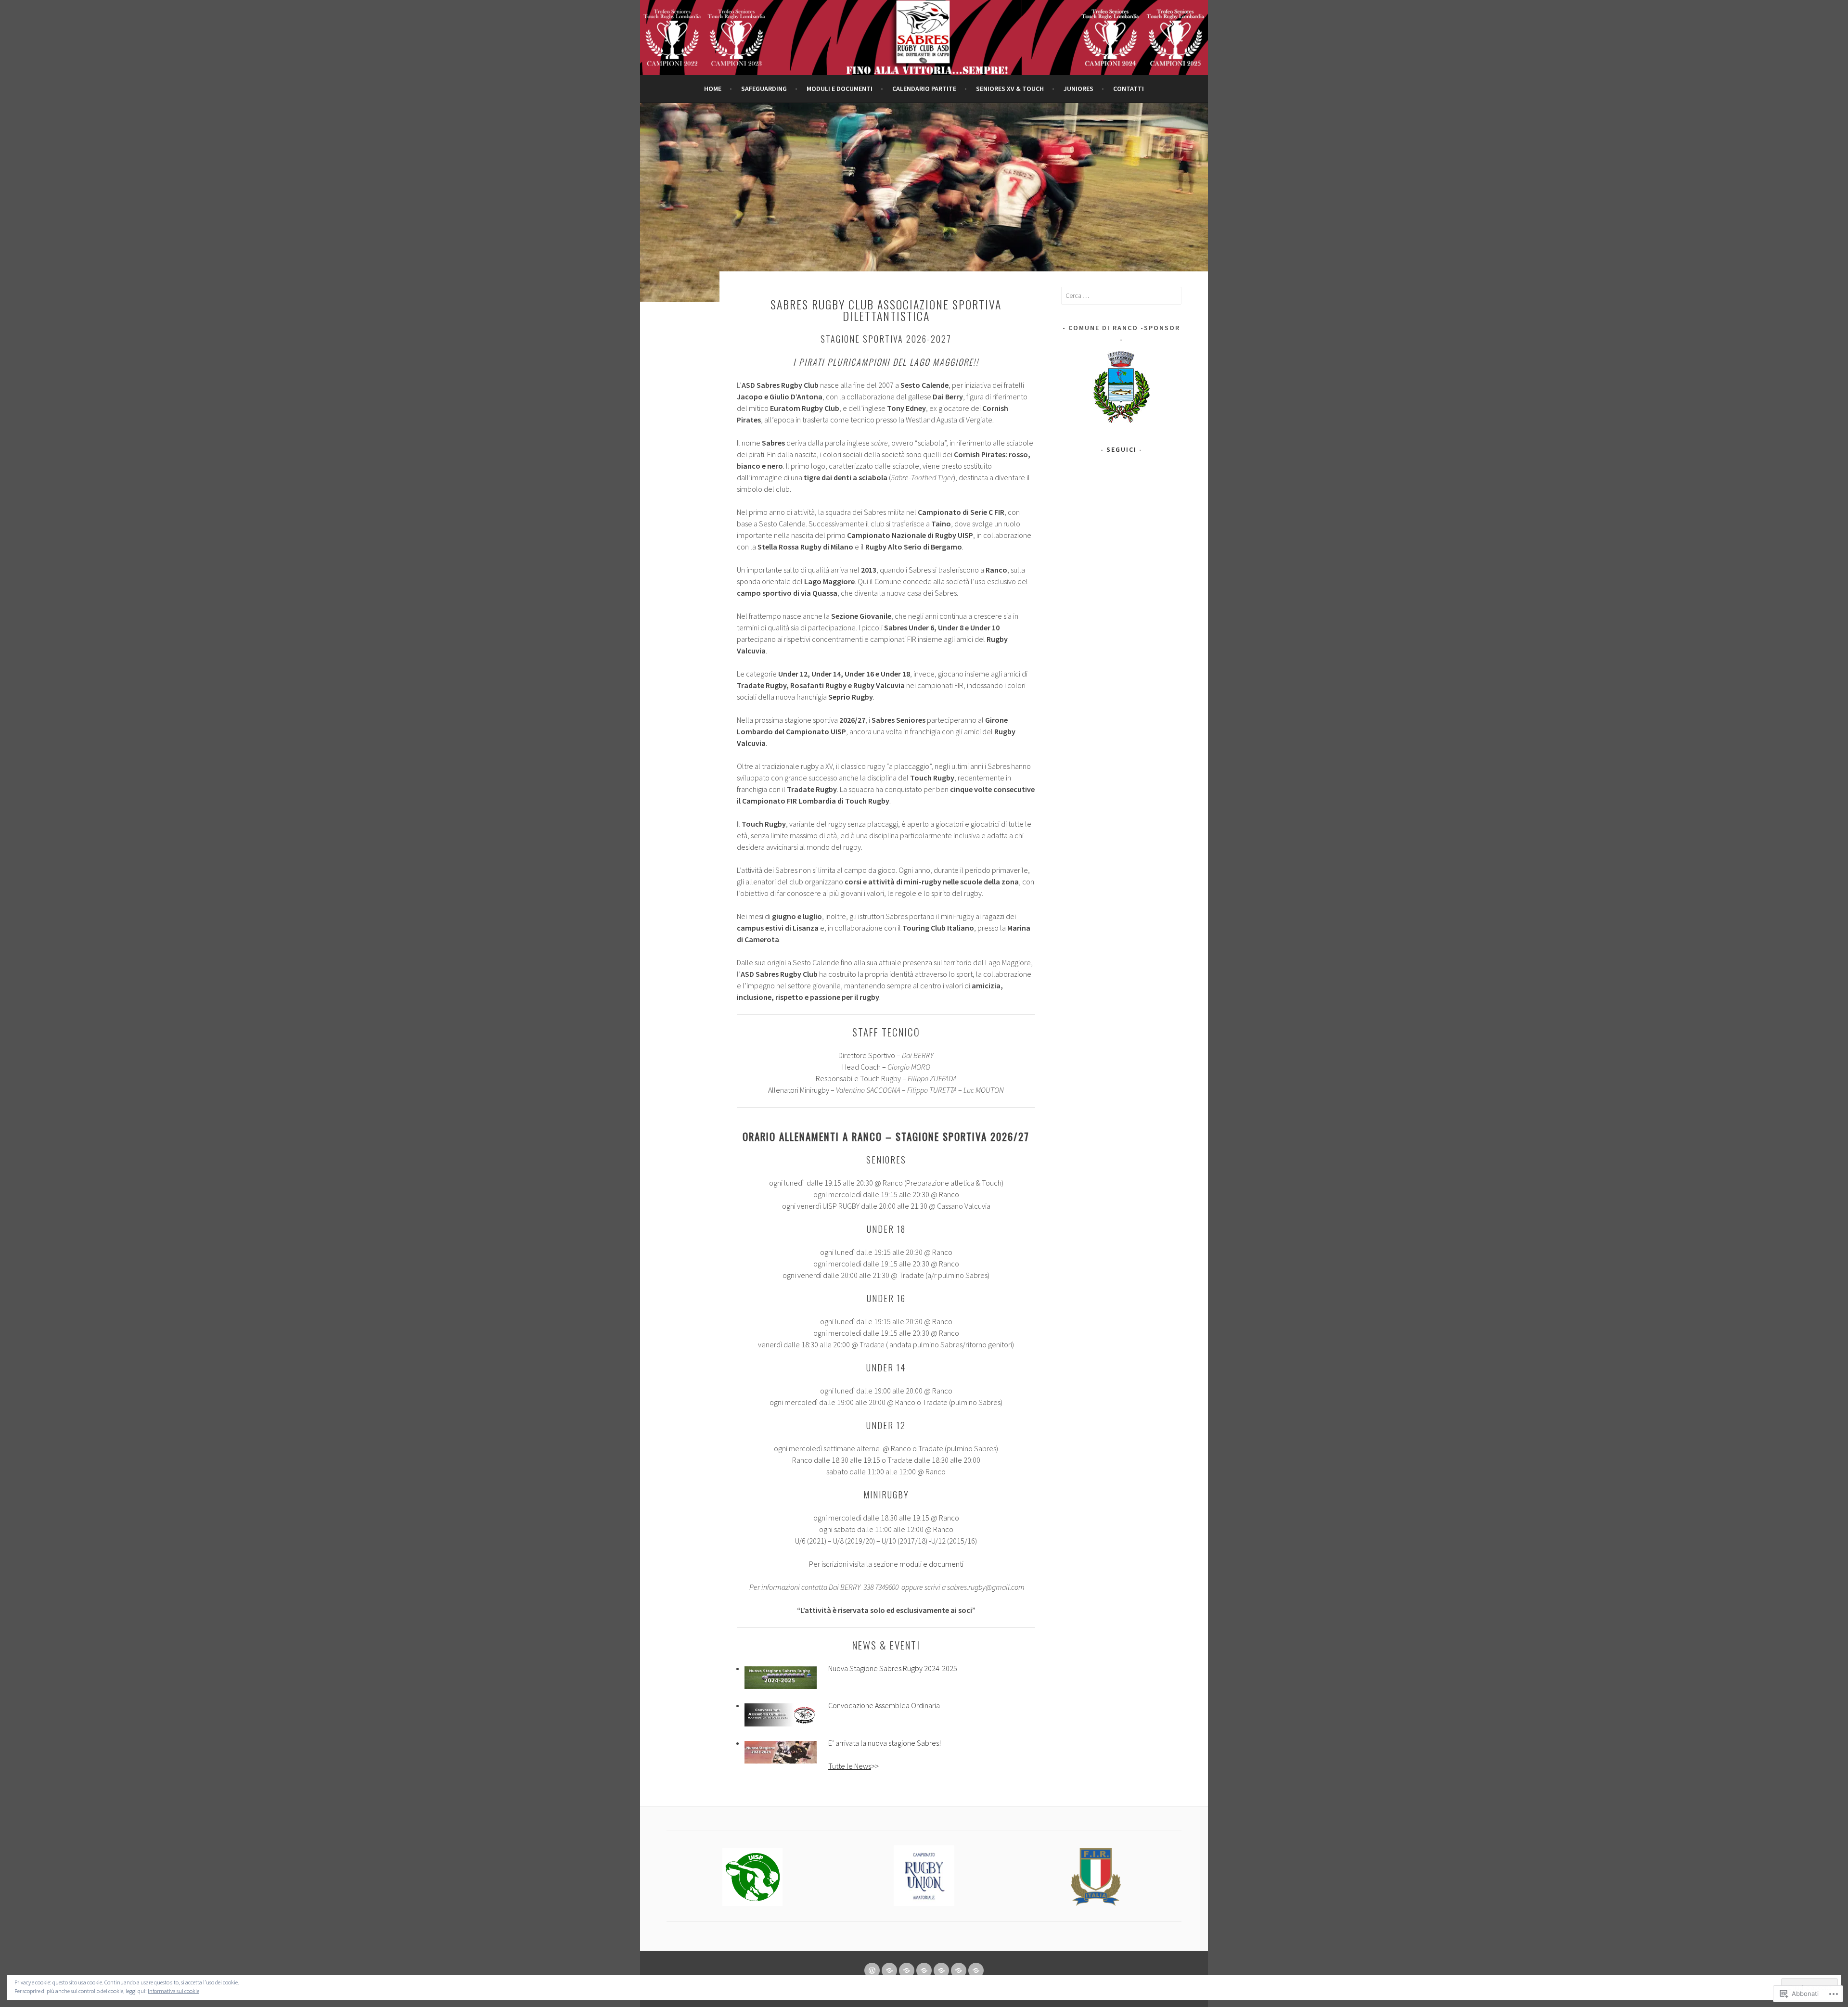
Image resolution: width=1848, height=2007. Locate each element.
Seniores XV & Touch (1010, 89)
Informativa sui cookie (173, 1991)
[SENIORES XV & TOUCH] (941, 1970)
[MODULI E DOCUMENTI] (907, 1970)
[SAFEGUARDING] (889, 1970)
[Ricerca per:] (1121, 295)
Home (713, 89)
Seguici (1122, 449)
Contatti (1129, 89)
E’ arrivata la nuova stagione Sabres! (885, 1743)
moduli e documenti (840, 89)
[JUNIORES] (959, 1970)
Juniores (1078, 89)
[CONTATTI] (976, 1970)
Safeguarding (764, 89)
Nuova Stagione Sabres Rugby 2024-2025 (893, 1668)
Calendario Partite (924, 89)
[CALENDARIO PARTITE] (924, 1970)
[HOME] (872, 1970)
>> (853, 1766)
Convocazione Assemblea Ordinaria (884, 1705)
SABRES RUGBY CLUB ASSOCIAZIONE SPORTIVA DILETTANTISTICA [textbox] (886, 310)
